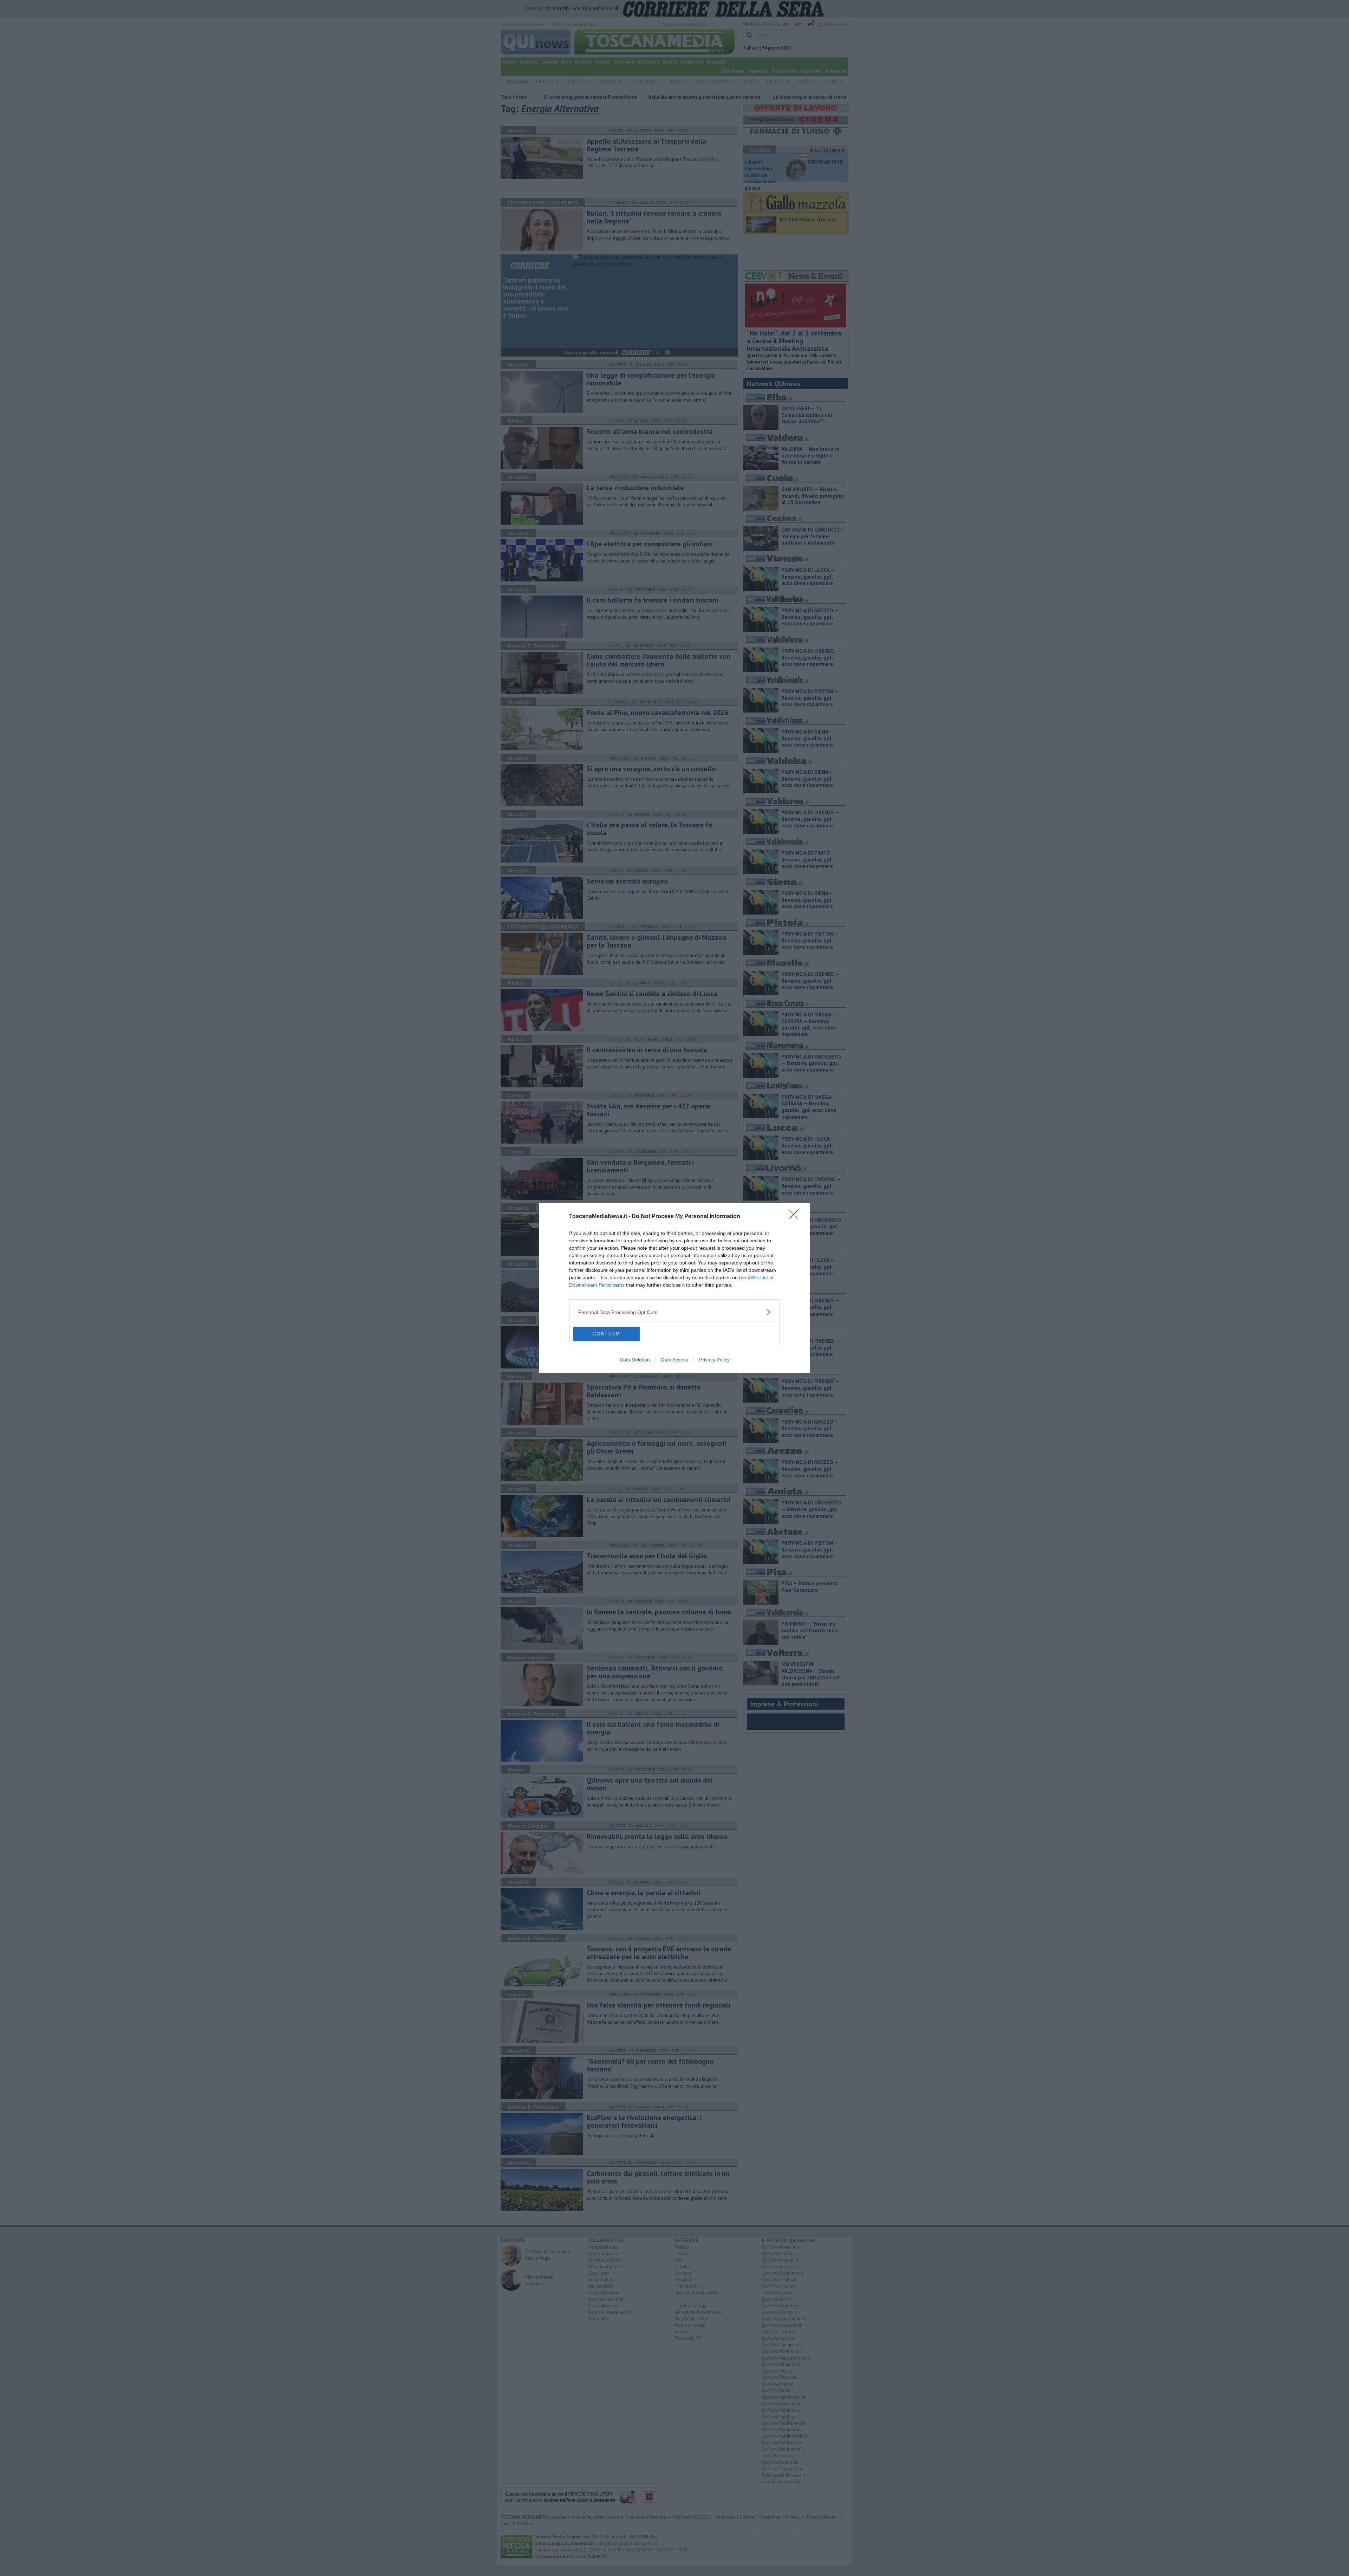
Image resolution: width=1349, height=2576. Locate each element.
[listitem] (674, 1312)
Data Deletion (635, 1360)
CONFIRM (606, 1334)
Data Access (674, 1360)
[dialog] (674, 1288)
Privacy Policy (714, 1360)
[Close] (796, 1217)
